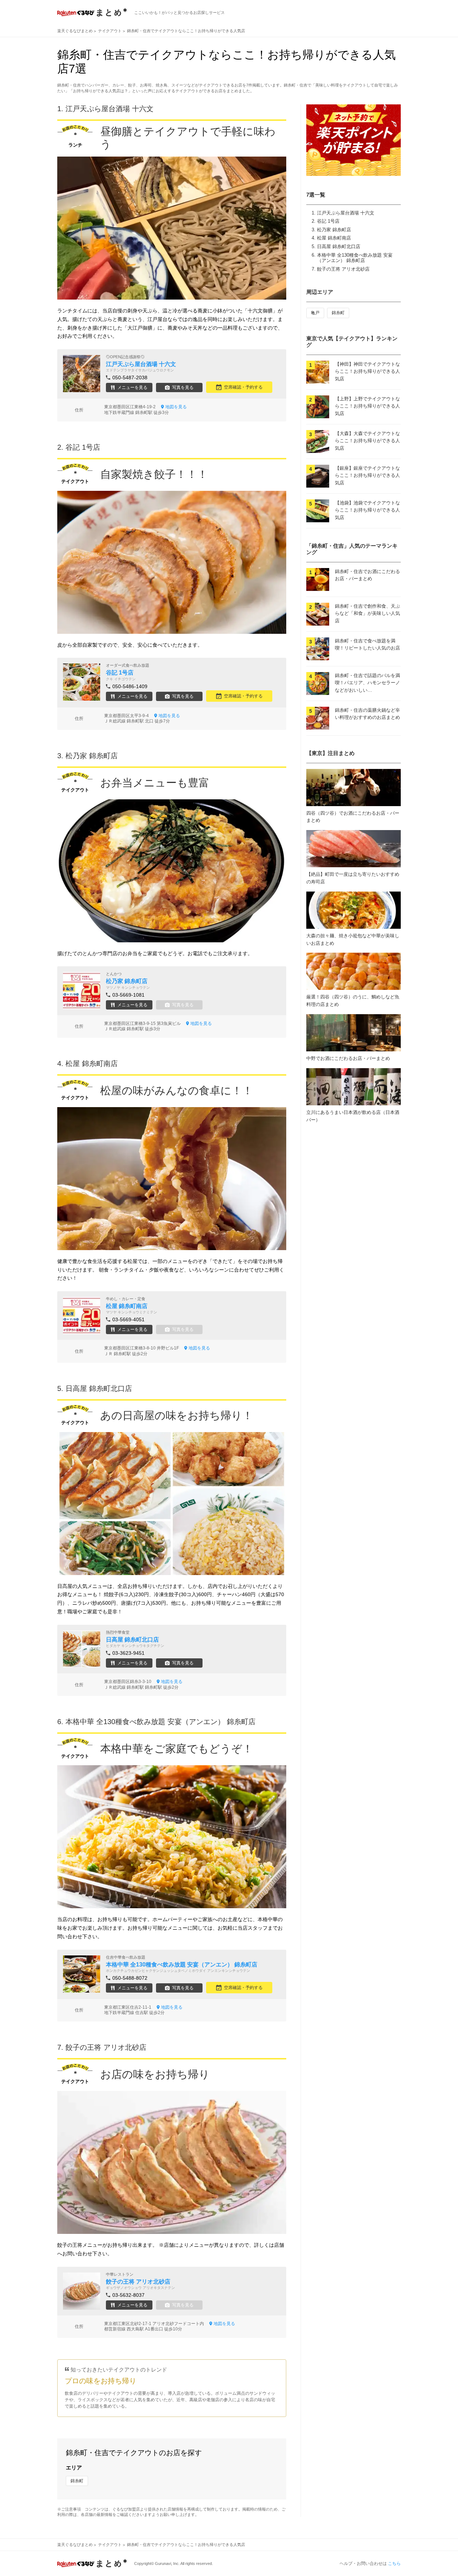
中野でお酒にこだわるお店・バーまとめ (348, 1058)
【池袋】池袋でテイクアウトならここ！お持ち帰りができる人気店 (367, 510)
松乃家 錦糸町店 (334, 230)
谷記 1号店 (328, 221)
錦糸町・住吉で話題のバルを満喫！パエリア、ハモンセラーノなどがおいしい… (367, 683)
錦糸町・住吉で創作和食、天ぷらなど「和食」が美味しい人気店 (367, 614)
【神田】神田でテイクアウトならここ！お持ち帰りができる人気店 (367, 372)
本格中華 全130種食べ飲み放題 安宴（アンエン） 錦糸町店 (355, 258)
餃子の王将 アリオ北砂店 (343, 269)
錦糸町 (77, 2481)
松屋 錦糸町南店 (334, 238)
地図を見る (176, 407)
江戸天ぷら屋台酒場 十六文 (346, 213)
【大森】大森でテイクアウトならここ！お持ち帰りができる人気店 (367, 441)
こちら (394, 2563)
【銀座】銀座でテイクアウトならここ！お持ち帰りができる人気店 (367, 476)
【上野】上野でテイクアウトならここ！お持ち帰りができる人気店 (367, 406)
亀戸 (315, 313)
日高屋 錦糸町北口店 (339, 246)
